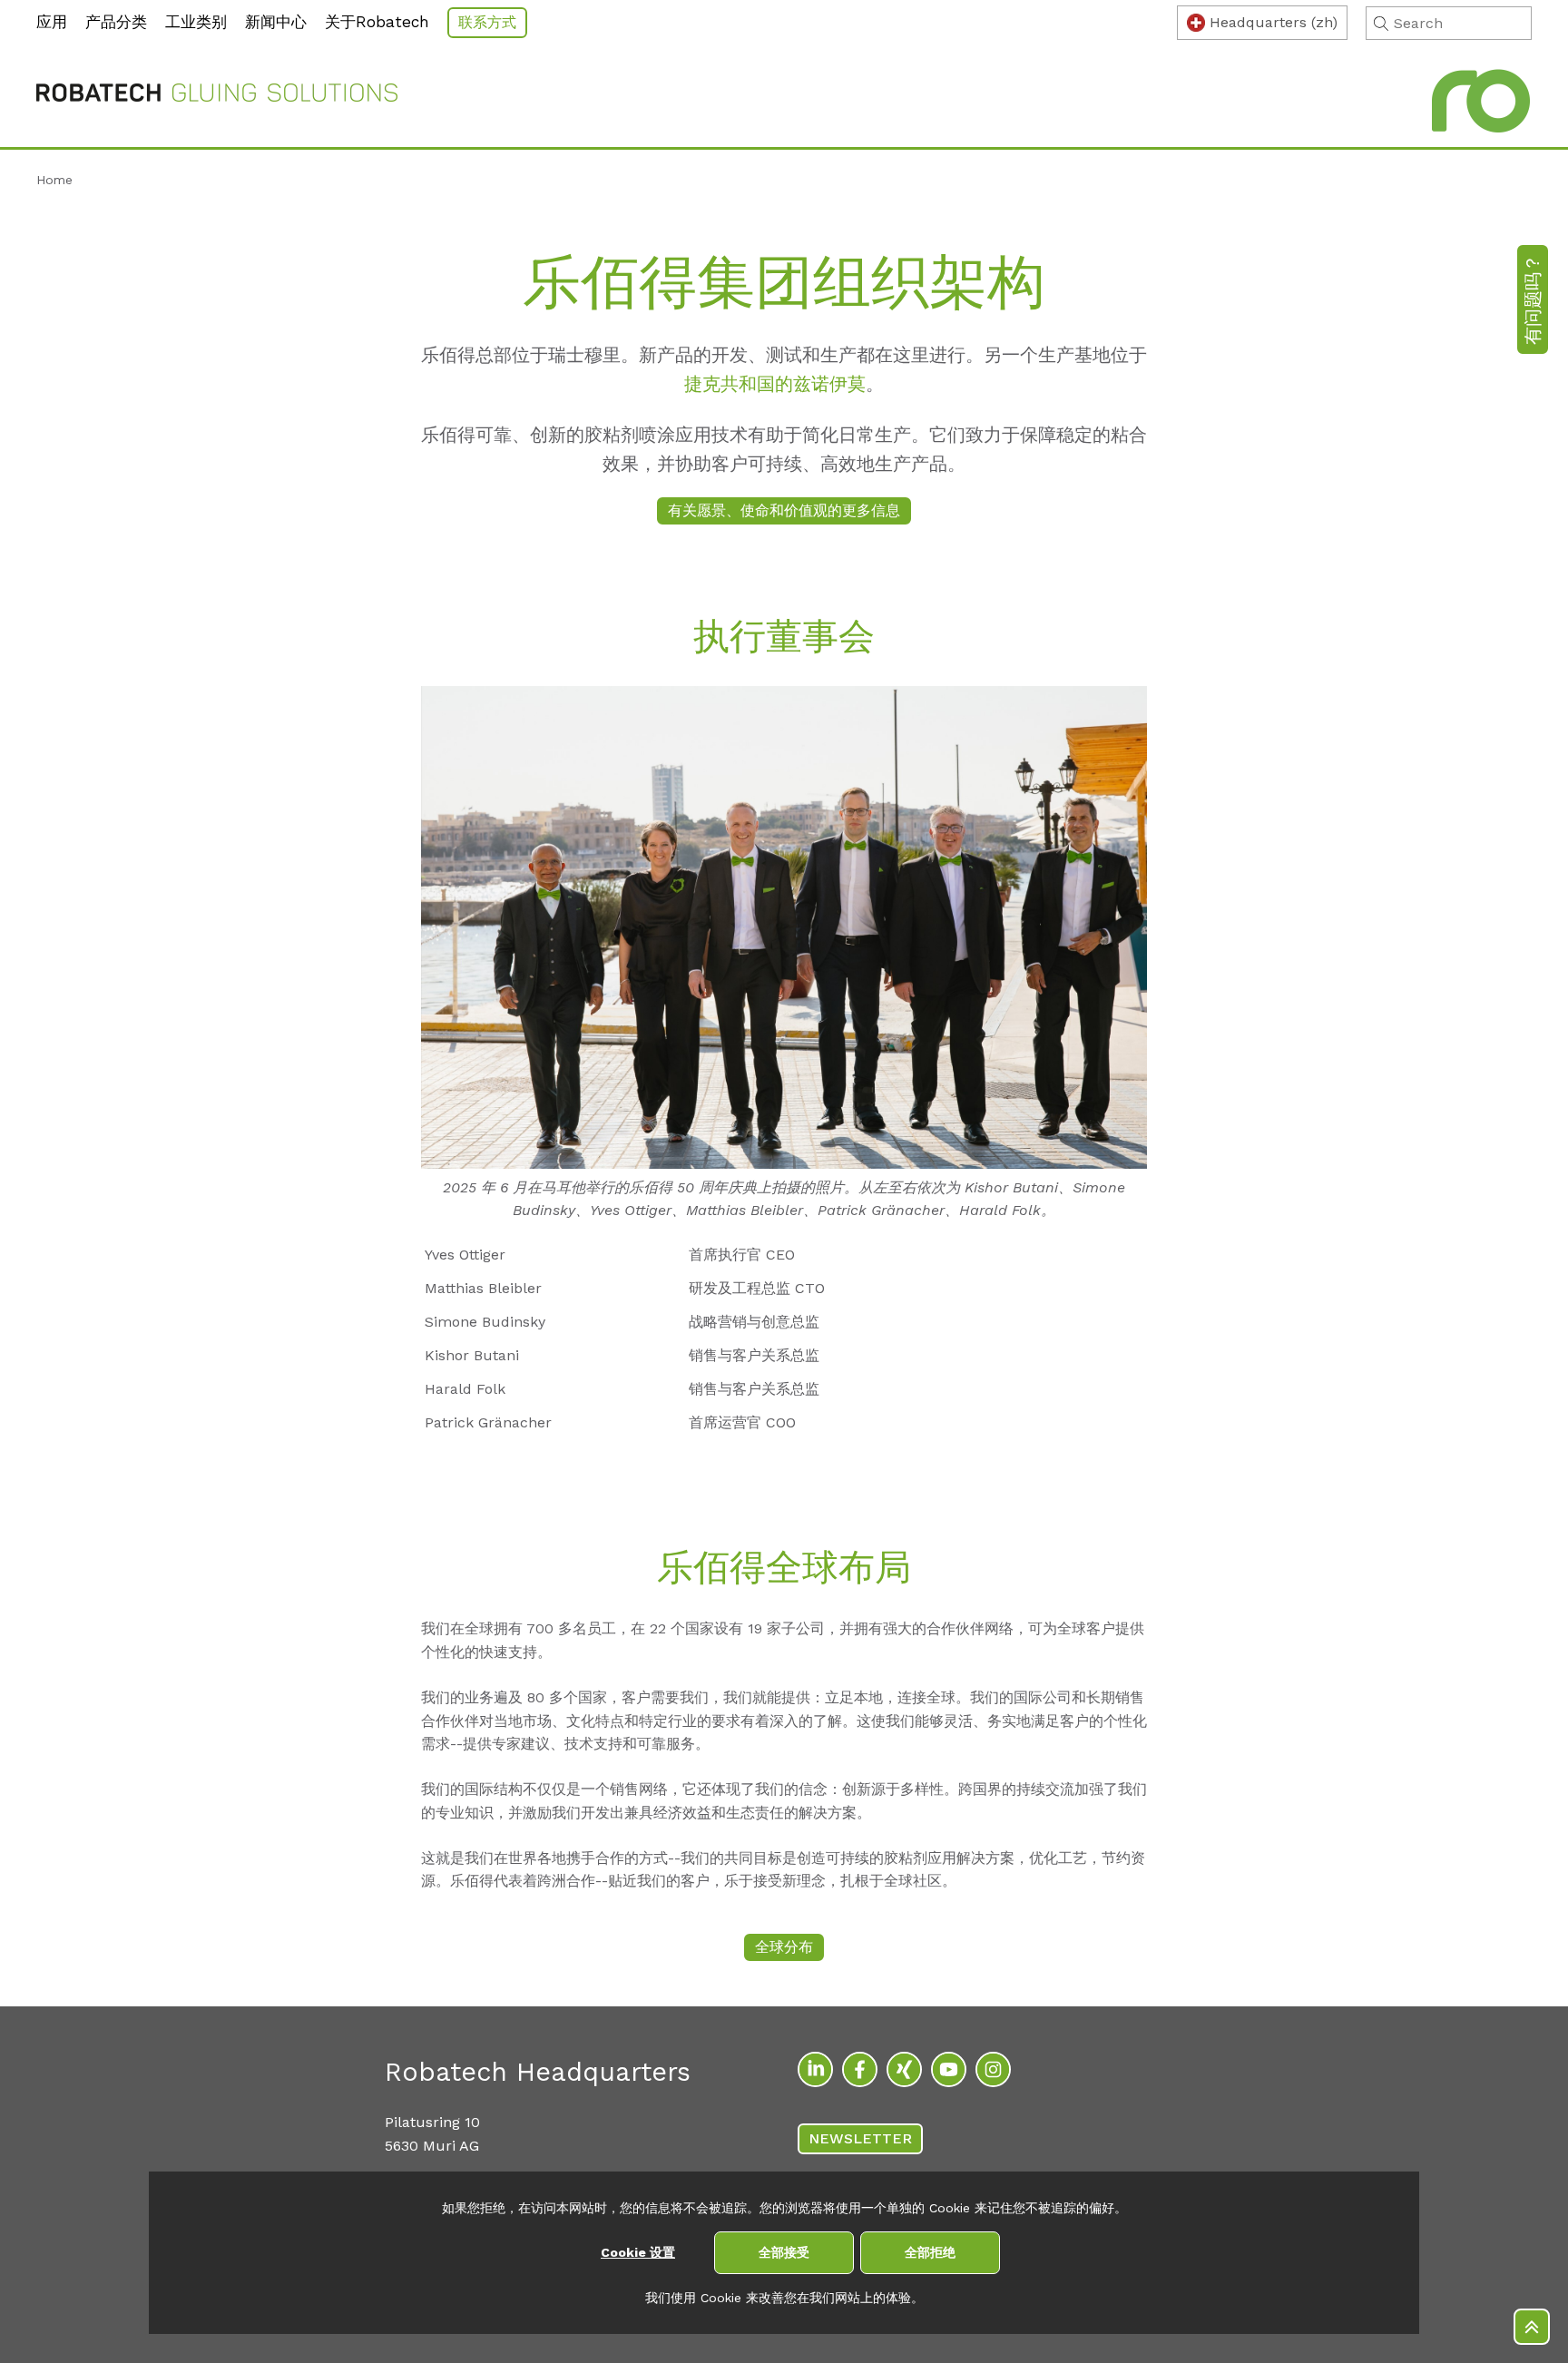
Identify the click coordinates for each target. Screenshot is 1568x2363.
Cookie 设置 (638, 2252)
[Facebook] (860, 2069)
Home (54, 180)
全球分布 (784, 1947)
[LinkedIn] (815, 2069)
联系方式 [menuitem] (487, 22)
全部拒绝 (930, 2252)
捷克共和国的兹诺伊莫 (775, 384)
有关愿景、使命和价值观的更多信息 (784, 510)
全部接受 (784, 2252)
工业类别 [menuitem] (196, 22)
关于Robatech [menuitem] (377, 22)
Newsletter (860, 2138)
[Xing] (904, 2069)
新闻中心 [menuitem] (276, 22)
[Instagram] (993, 2069)
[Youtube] (949, 2069)
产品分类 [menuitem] (116, 22)
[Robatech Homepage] (217, 96)
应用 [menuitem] (52, 22)
